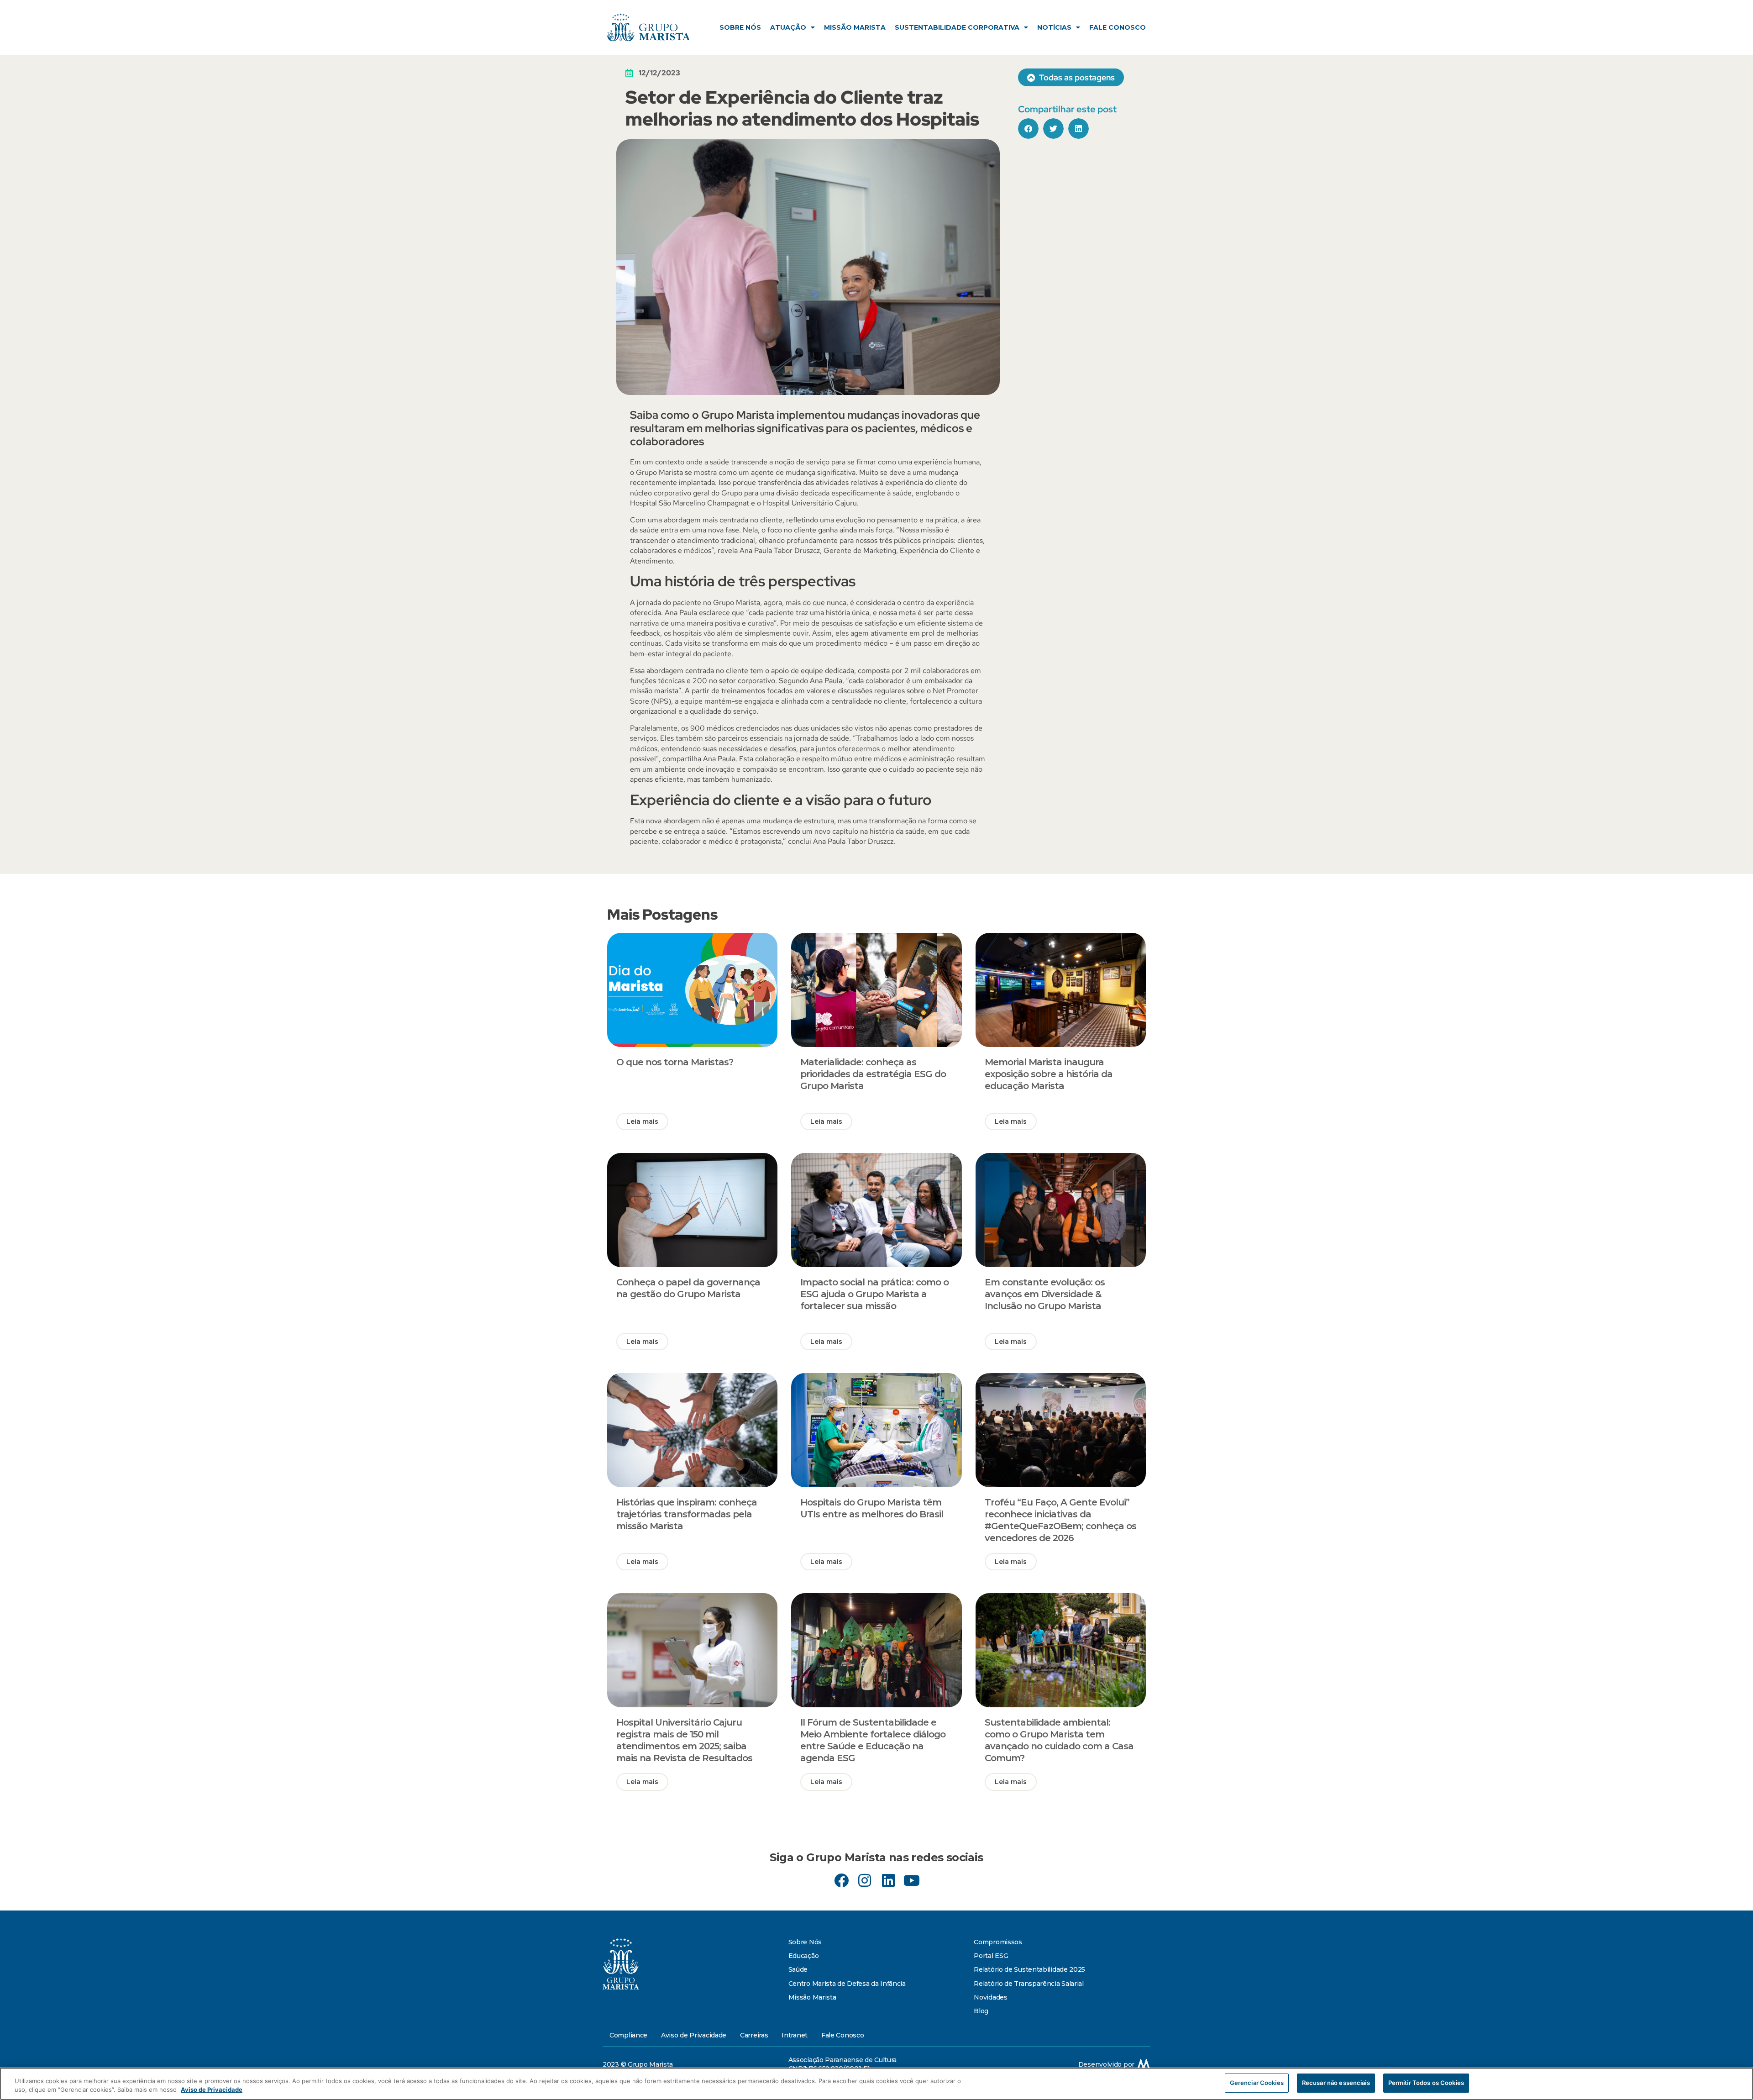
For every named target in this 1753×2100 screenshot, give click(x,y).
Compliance (628, 2035)
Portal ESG (991, 1956)
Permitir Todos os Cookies (1426, 2083)
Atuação (788, 27)
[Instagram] (865, 1881)
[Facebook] (842, 1881)
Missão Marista (855, 27)
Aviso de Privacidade (694, 2035)
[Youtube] (911, 1881)
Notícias (1054, 27)
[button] (1028, 129)
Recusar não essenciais (1336, 2083)
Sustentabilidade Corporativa (957, 27)
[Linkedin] (888, 1881)
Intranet (795, 2035)
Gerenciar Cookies (1257, 2083)
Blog (981, 2011)
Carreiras (754, 2035)
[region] (876, 2084)
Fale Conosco (1118, 27)
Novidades (990, 1997)
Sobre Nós (740, 27)
